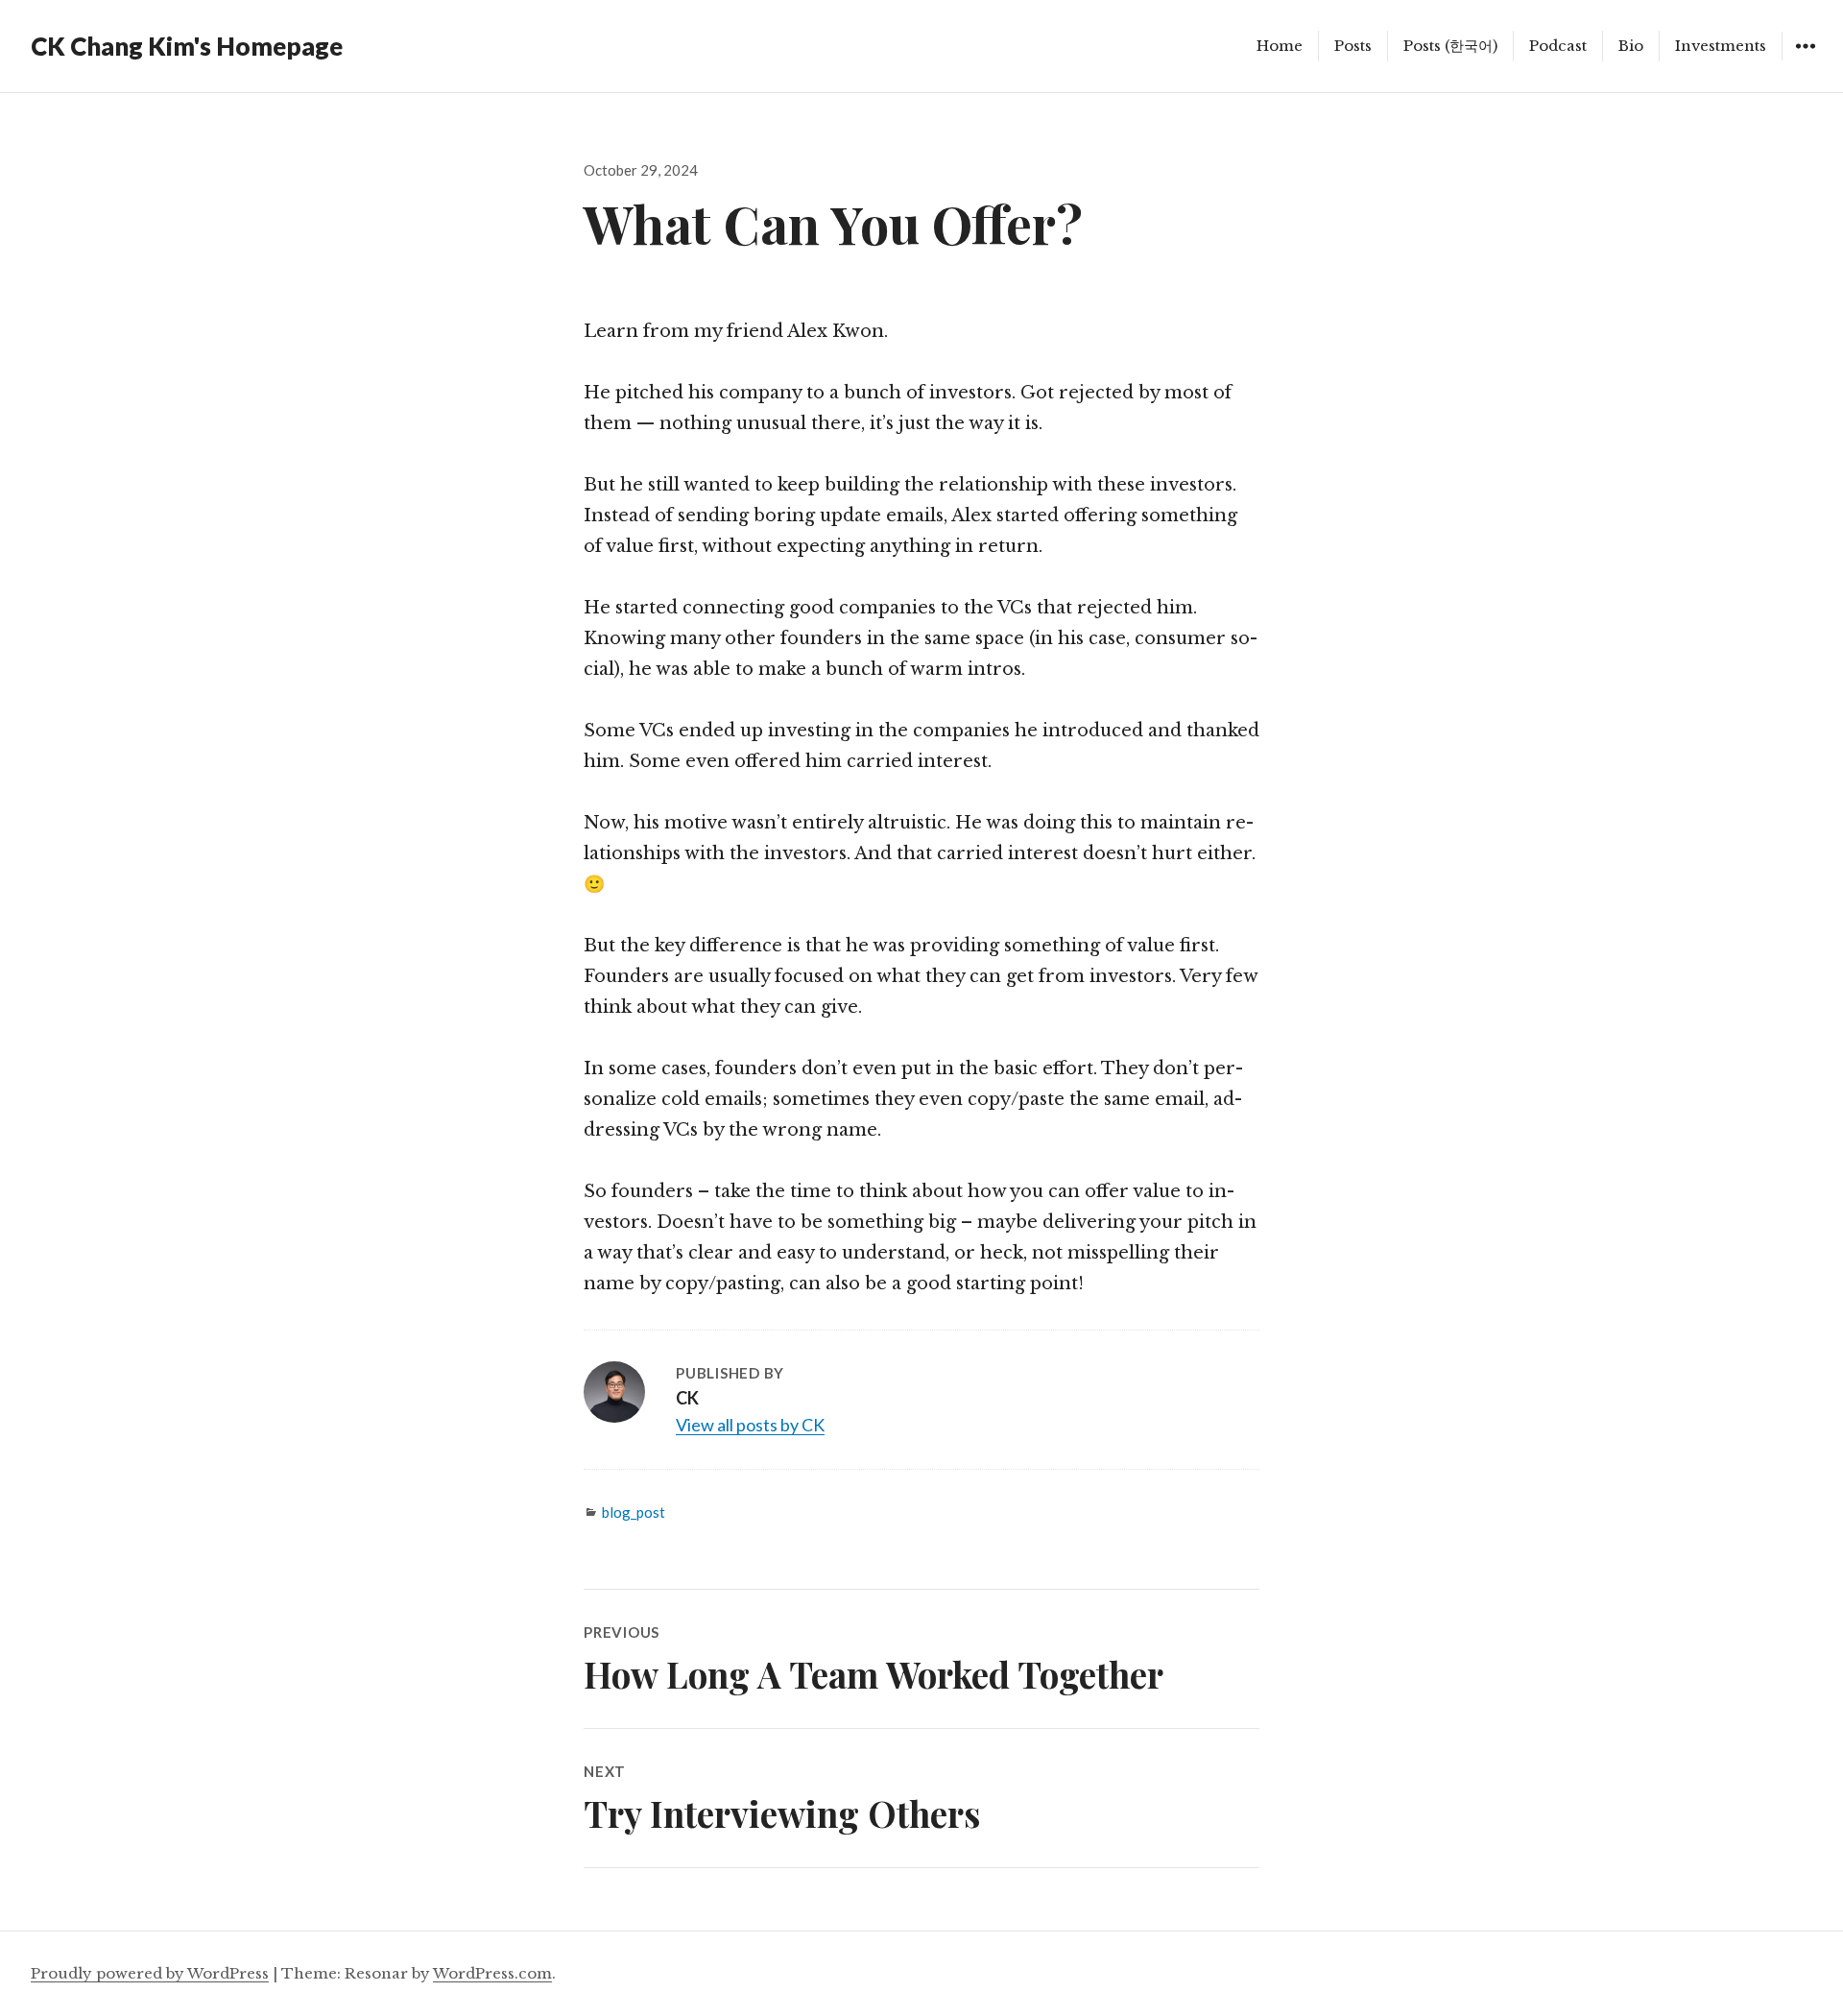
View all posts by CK (750, 1425)
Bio (1631, 46)
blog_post (634, 1512)
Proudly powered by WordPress (150, 1973)
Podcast (1558, 46)
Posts (1353, 46)
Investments (1721, 46)
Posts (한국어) (1450, 46)
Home (1280, 46)
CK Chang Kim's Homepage (187, 46)
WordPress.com (492, 1973)
